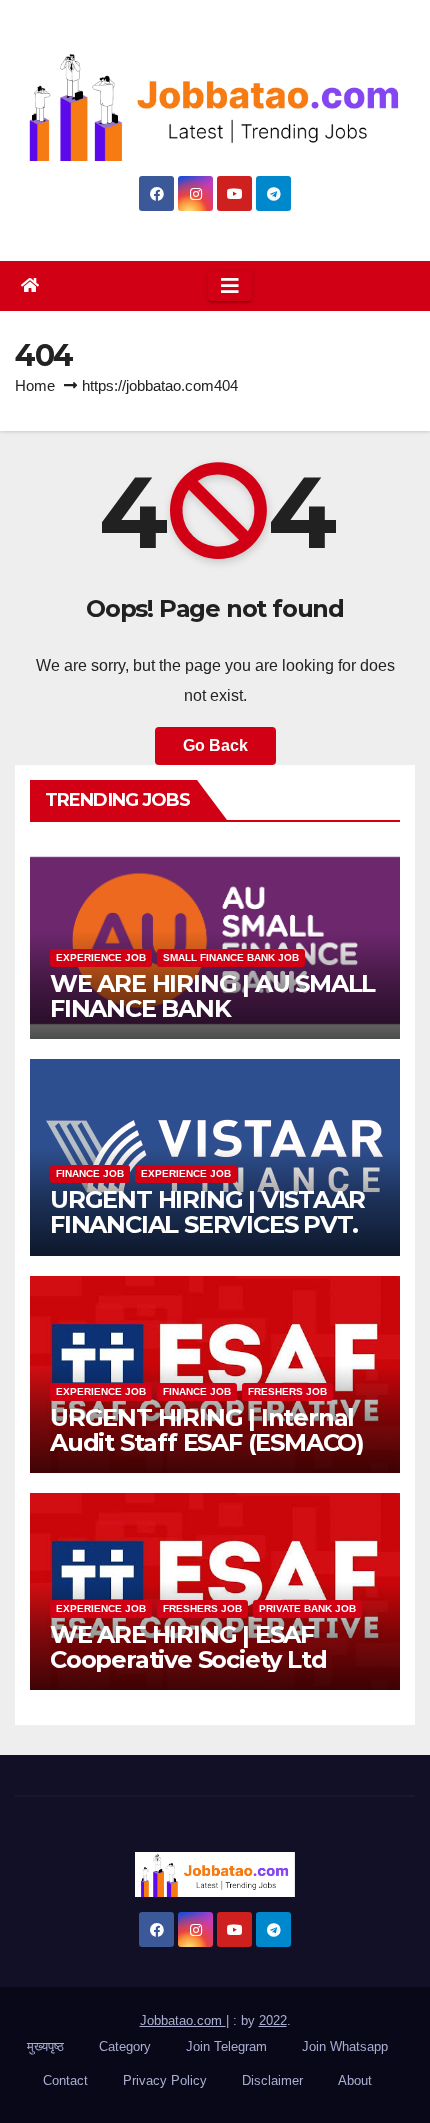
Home (35, 385)
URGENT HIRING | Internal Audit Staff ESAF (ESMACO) (207, 1430)
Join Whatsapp (345, 2046)
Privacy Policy (165, 2080)
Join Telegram (226, 2046)
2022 (273, 2020)
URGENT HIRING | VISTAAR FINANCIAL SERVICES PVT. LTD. (207, 1224)
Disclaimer (272, 2080)
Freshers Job (287, 1391)
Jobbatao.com (183, 2020)
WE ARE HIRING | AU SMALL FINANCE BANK (212, 996)
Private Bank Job (307, 1608)
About (355, 2080)
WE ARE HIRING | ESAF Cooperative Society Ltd (188, 1647)
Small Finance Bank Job (231, 957)
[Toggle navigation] (230, 286)
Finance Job (90, 1173)
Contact (65, 2080)
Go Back (215, 745)
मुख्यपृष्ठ (45, 2046)
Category (125, 2046)
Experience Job (101, 957)
